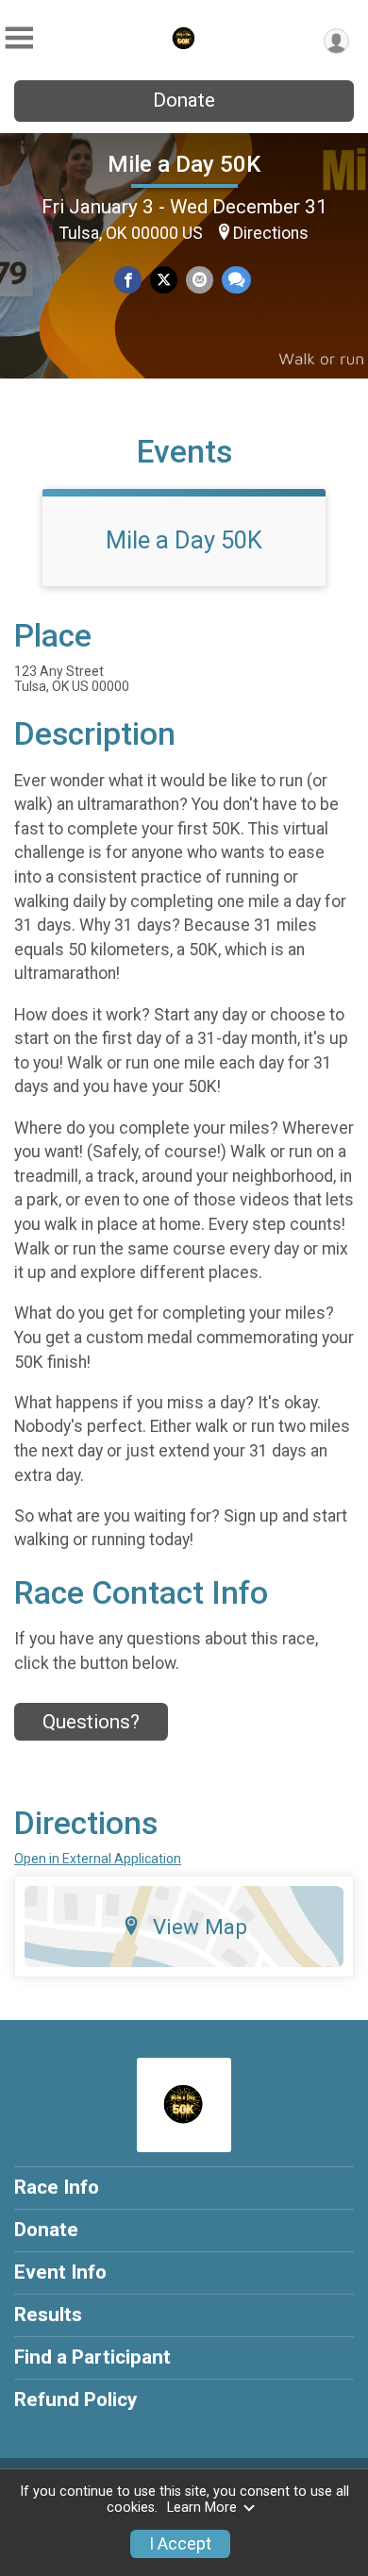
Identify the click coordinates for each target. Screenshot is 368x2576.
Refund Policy (75, 2399)
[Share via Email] (200, 280)
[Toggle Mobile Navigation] (19, 38)
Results (48, 2315)
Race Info (57, 2187)
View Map (200, 1927)
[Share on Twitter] (164, 280)
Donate (184, 100)
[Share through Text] (236, 280)
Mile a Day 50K (184, 164)
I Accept (180, 2544)
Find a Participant (92, 2357)
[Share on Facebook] (128, 280)
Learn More (202, 2508)
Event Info (60, 2272)
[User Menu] (336, 41)
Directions (271, 233)
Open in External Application (98, 1859)
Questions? (91, 1722)
